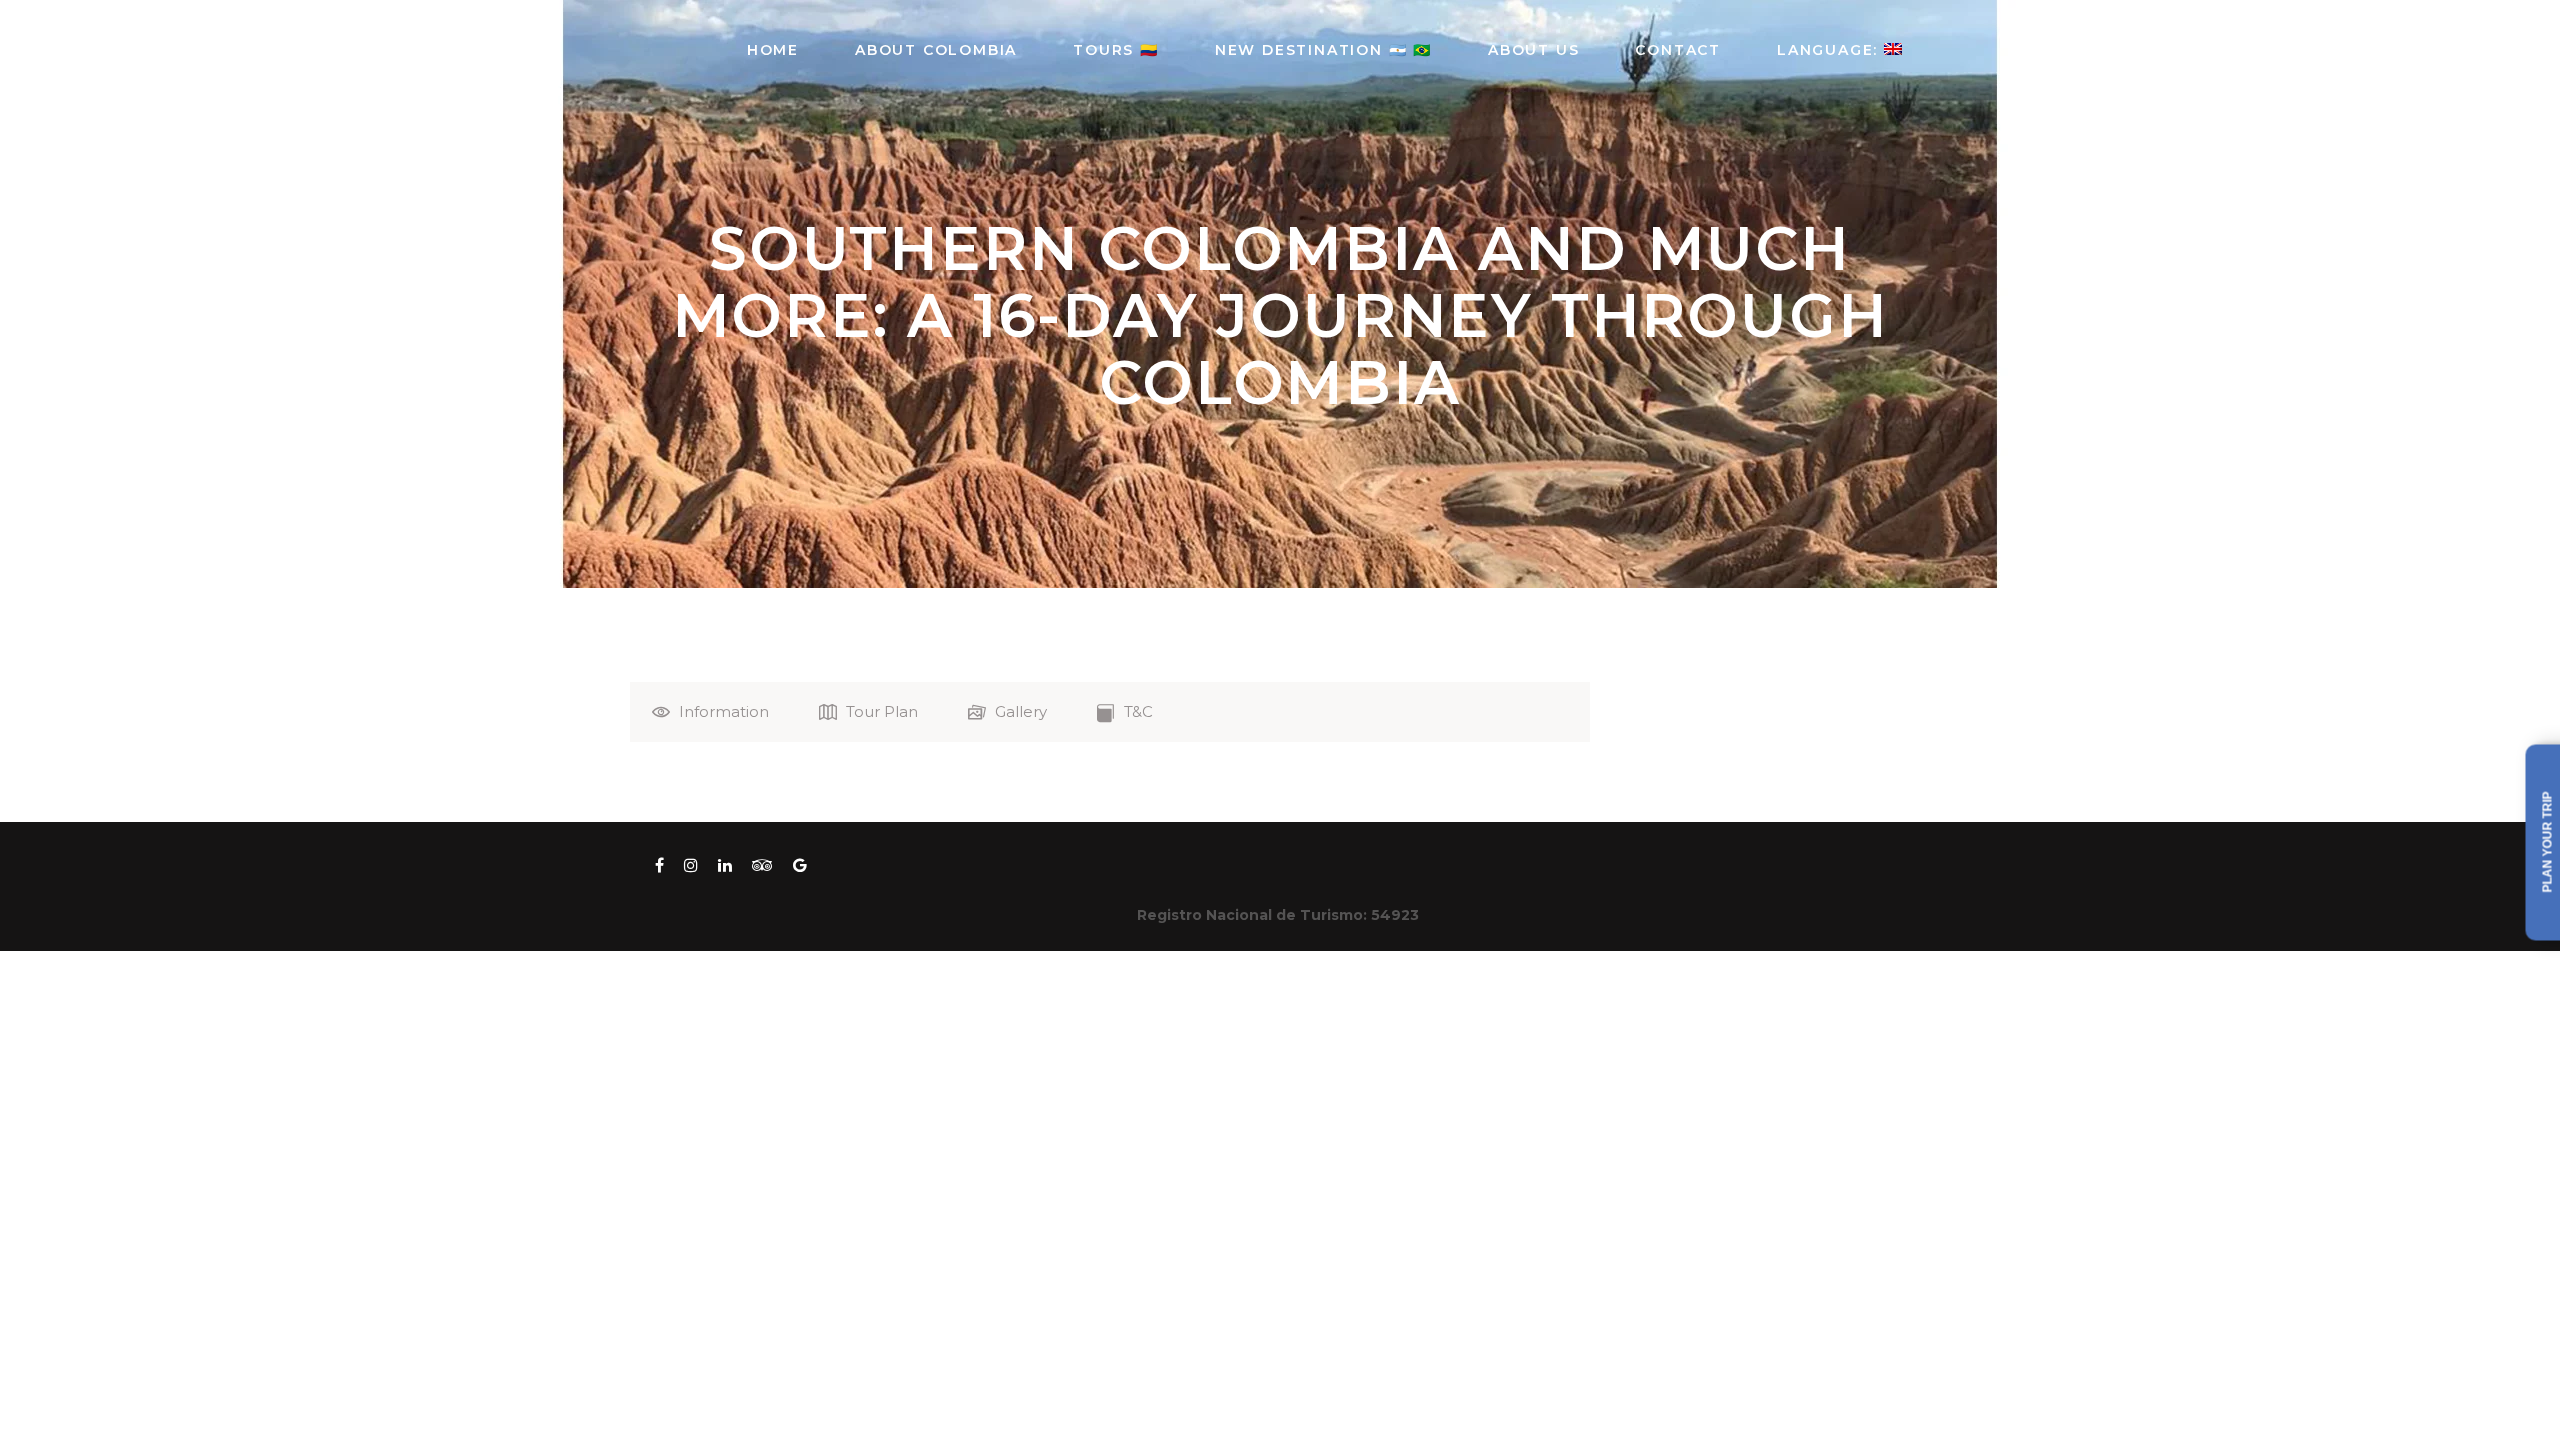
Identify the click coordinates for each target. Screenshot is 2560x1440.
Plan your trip (2548, 842)
